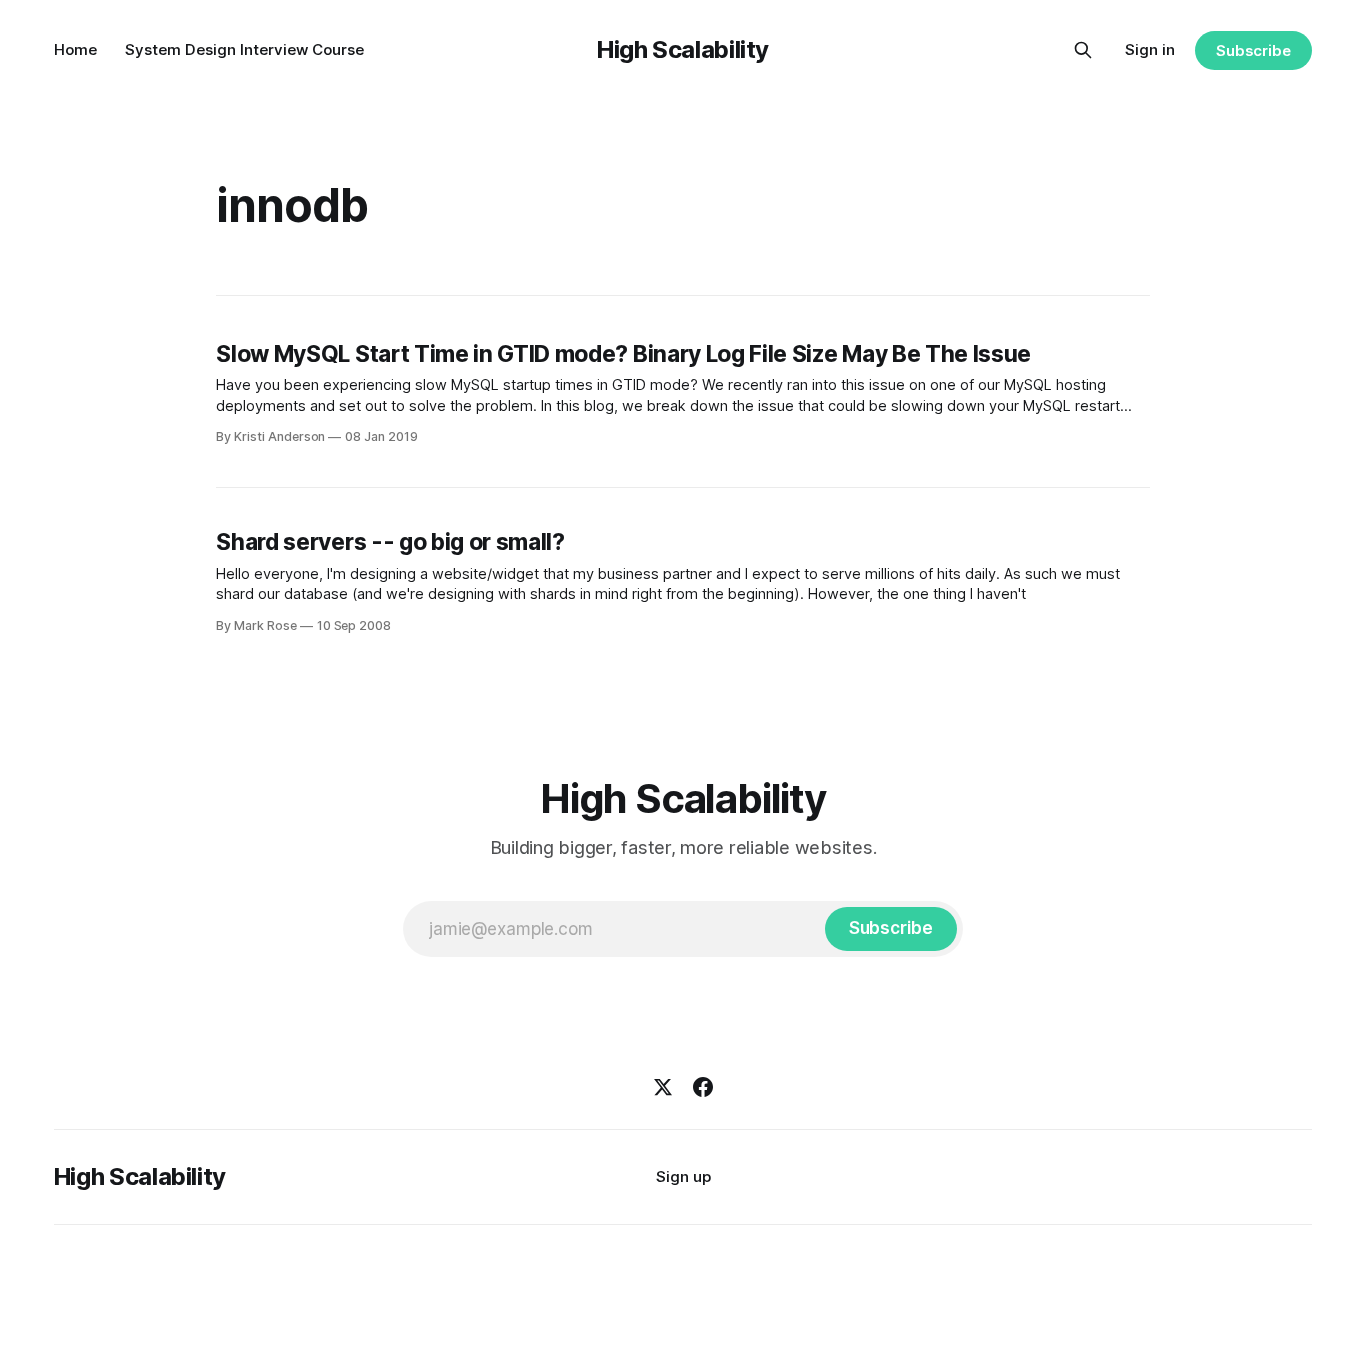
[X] (663, 1087)
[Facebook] (703, 1087)
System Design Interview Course (244, 49)
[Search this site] (1083, 50)
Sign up (683, 1176)
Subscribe (1253, 50)
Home (75, 49)
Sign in (1150, 49)
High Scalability (683, 49)
